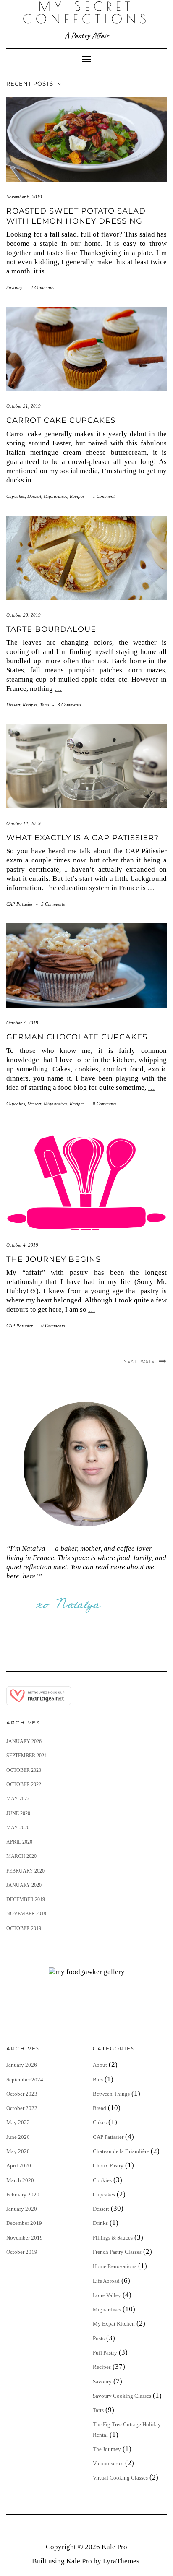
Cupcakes (16, 496)
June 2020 (18, 1813)
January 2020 (24, 1885)
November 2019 (26, 1914)
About (100, 2065)
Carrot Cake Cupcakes (61, 420)
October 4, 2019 (22, 1245)
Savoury (14, 287)
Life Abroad (106, 2281)
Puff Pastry (105, 2353)
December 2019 (26, 1899)
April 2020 (19, 1842)
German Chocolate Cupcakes (77, 1037)
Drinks (100, 2223)
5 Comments (53, 904)
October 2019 (24, 1928)
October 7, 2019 (22, 1023)
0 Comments (105, 1104)
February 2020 (25, 1871)
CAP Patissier (20, 904)
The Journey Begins (54, 1259)
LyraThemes (121, 2561)
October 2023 (24, 1770)
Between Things (111, 2094)
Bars (98, 2080)
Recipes (77, 496)
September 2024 (26, 1756)
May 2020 (18, 1828)
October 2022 (24, 1784)
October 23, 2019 (24, 615)
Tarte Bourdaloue (51, 629)
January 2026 (24, 1741)
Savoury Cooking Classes (122, 2396)
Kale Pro (114, 2547)
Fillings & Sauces (113, 2238)
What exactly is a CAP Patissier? (83, 838)
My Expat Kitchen (114, 2324)
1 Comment (104, 496)
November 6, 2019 (24, 197)
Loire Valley (107, 2295)
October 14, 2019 (24, 823)
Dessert (34, 496)
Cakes (100, 2122)
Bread (100, 2108)
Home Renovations (115, 2266)
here (29, 1576)
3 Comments (69, 705)
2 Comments (42, 287)
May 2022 (18, 1799)
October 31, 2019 (24, 406)
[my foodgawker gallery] (87, 1971)
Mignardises (55, 496)
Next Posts (139, 1361)
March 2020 (21, 1856)
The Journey (107, 2449)
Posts (99, 2338)
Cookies (102, 2180)
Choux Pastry (108, 2166)
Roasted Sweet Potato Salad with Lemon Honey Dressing (76, 216)
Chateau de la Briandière (121, 2151)
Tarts (45, 705)
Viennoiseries (108, 2463)
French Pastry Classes (117, 2252)
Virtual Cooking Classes (120, 2478)
